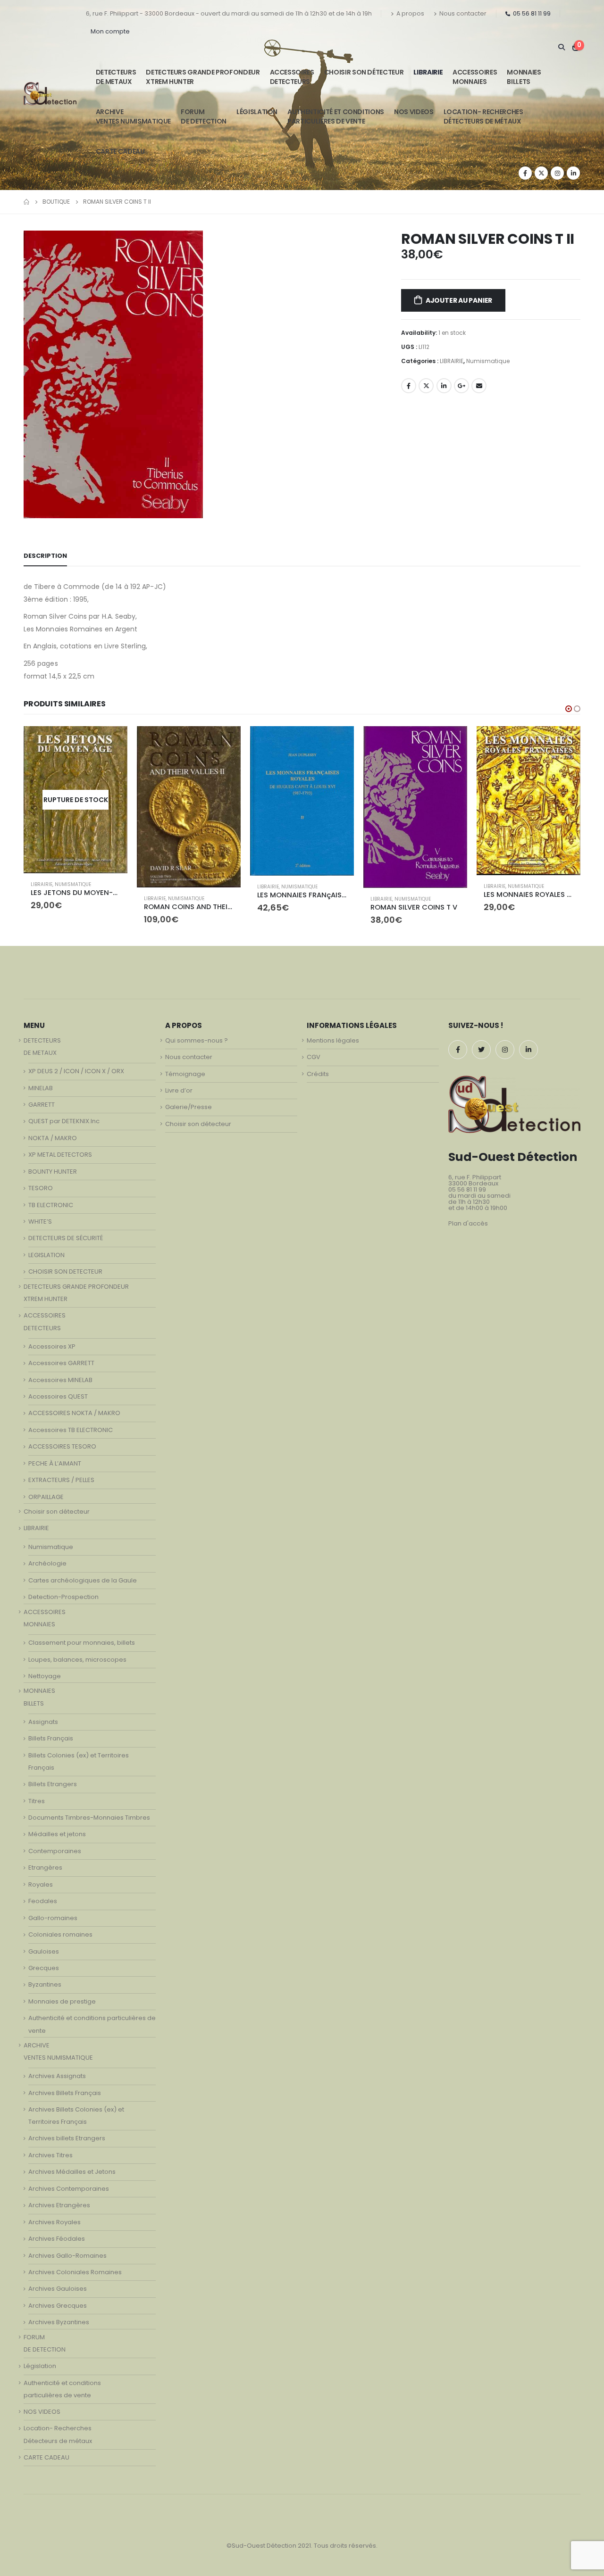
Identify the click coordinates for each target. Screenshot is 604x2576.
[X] (541, 173)
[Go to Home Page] (26, 202)
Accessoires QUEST (58, 1396)
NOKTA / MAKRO (53, 1138)
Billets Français (51, 1738)
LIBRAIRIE (428, 72)
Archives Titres (50, 2155)
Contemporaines (55, 1851)
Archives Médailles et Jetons (72, 2172)
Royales (41, 1884)
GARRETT (42, 1105)
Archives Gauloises (58, 2289)
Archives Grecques (58, 2306)
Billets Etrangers (53, 1784)
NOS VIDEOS (414, 112)
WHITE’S (40, 1222)
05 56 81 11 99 (532, 13)
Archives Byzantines (59, 2322)
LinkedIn (444, 386)
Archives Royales (55, 2222)
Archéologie (47, 1563)
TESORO (41, 1188)
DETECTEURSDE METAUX (116, 77)
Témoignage (185, 1074)
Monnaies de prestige (62, 2001)
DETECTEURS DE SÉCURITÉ (66, 1238)
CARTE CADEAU (120, 151)
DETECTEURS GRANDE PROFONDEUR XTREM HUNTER (203, 77)
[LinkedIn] (573, 173)
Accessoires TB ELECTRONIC (71, 1430)
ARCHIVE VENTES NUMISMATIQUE (133, 116)
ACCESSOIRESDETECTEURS (292, 77)
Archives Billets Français (65, 2093)
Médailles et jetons (57, 1834)
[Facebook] (525, 173)
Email (479, 386)
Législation (257, 112)
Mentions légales (333, 1040)
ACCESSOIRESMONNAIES (475, 77)
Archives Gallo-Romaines (67, 2256)
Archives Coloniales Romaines (75, 2272)
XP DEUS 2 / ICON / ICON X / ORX (76, 1071)
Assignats (43, 1722)
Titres (37, 1801)
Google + (461, 386)
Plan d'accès (468, 1223)
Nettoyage (45, 1676)
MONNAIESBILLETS (524, 77)
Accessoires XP (52, 1346)
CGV (314, 1057)
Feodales (43, 1901)
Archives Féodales (57, 2239)
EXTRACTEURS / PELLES (61, 1480)
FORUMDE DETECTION (204, 116)
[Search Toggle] (561, 47)
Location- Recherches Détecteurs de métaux (483, 116)
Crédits (318, 1074)
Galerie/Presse (189, 1107)
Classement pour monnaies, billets (82, 1643)
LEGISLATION (46, 1255)
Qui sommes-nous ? (197, 1040)
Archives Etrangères (59, 2205)
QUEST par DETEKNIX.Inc (64, 1121)
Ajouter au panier (459, 300)
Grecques (44, 1968)
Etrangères (45, 1868)
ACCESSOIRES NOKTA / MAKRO (74, 1413)
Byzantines (45, 1984)
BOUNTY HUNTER (53, 1172)
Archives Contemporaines (69, 2189)
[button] (569, 709)
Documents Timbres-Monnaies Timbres (89, 1818)
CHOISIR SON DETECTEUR (65, 1271)
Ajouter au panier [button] (112, 742)
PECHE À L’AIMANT (55, 1463)
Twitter (426, 386)
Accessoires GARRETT (61, 1363)
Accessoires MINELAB (60, 1380)
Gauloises (44, 1951)
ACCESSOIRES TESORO (62, 1446)
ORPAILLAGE (46, 1497)
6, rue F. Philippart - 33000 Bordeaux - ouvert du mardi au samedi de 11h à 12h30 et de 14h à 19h (229, 13)
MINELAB (41, 1088)
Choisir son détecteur (364, 72)
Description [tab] (45, 556)
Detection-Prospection (63, 1597)
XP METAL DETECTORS (60, 1155)
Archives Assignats (57, 2076)
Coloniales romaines (60, 1934)
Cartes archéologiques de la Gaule (83, 1580)
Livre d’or (179, 1090)
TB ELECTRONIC (51, 1205)
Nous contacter (463, 13)
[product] (75, 807)
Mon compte (110, 31)
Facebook (409, 386)
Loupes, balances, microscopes (77, 1660)
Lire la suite (565, 742)
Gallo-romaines (53, 1918)
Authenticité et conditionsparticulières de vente (336, 116)
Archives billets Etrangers (67, 2138)
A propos (410, 13)
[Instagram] (557, 173)
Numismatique (488, 361)
